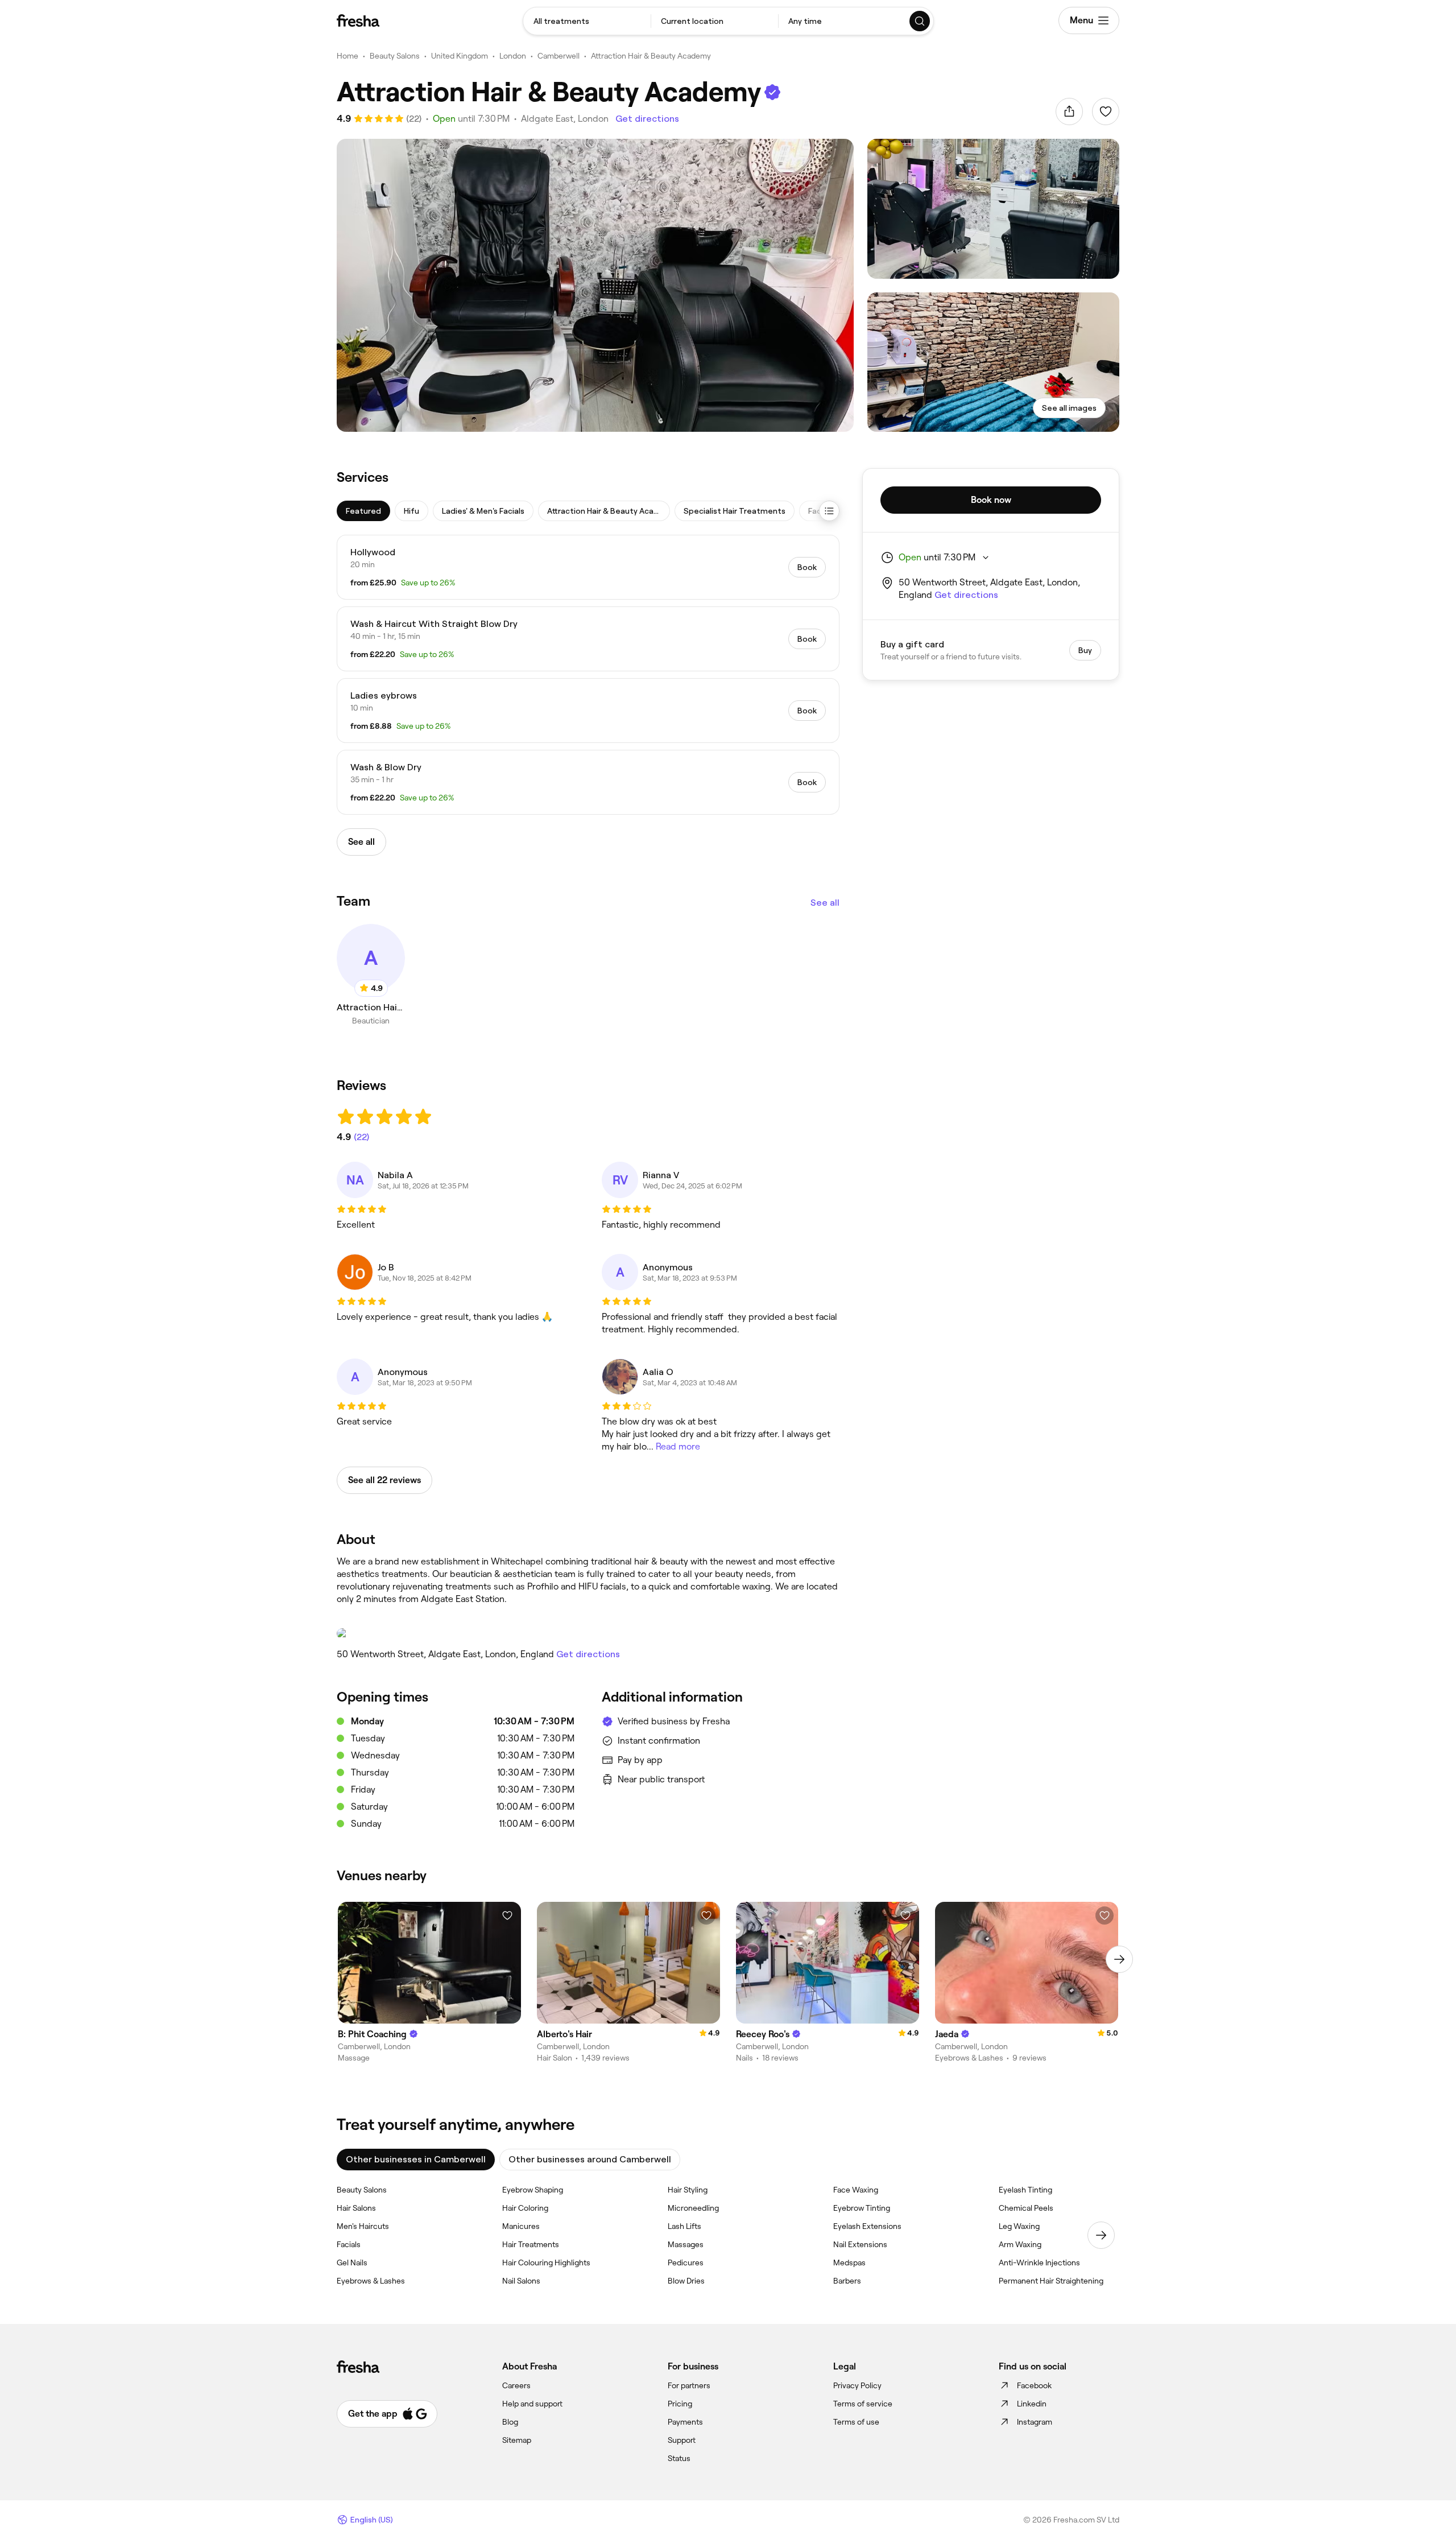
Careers (516, 2385)
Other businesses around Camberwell (590, 2159)
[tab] (363, 511)
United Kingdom (460, 56)
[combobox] (587, 21)
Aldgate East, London (565, 119)
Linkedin (1032, 2404)
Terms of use (856, 2422)
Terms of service (863, 2404)
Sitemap (517, 2440)
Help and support (532, 2404)
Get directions (647, 119)
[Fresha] (358, 20)
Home (348, 56)
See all (825, 903)
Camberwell (559, 56)
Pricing (680, 2404)
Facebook (1034, 2385)
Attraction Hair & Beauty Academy (651, 56)
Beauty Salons (395, 56)
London (513, 56)
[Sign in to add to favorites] (1106, 112)
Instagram (1035, 2422)
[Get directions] (588, 1633)
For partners (689, 2385)
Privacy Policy (857, 2385)
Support (682, 2440)
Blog (510, 2422)
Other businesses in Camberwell (416, 2159)
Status (679, 2458)
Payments (685, 2422)
